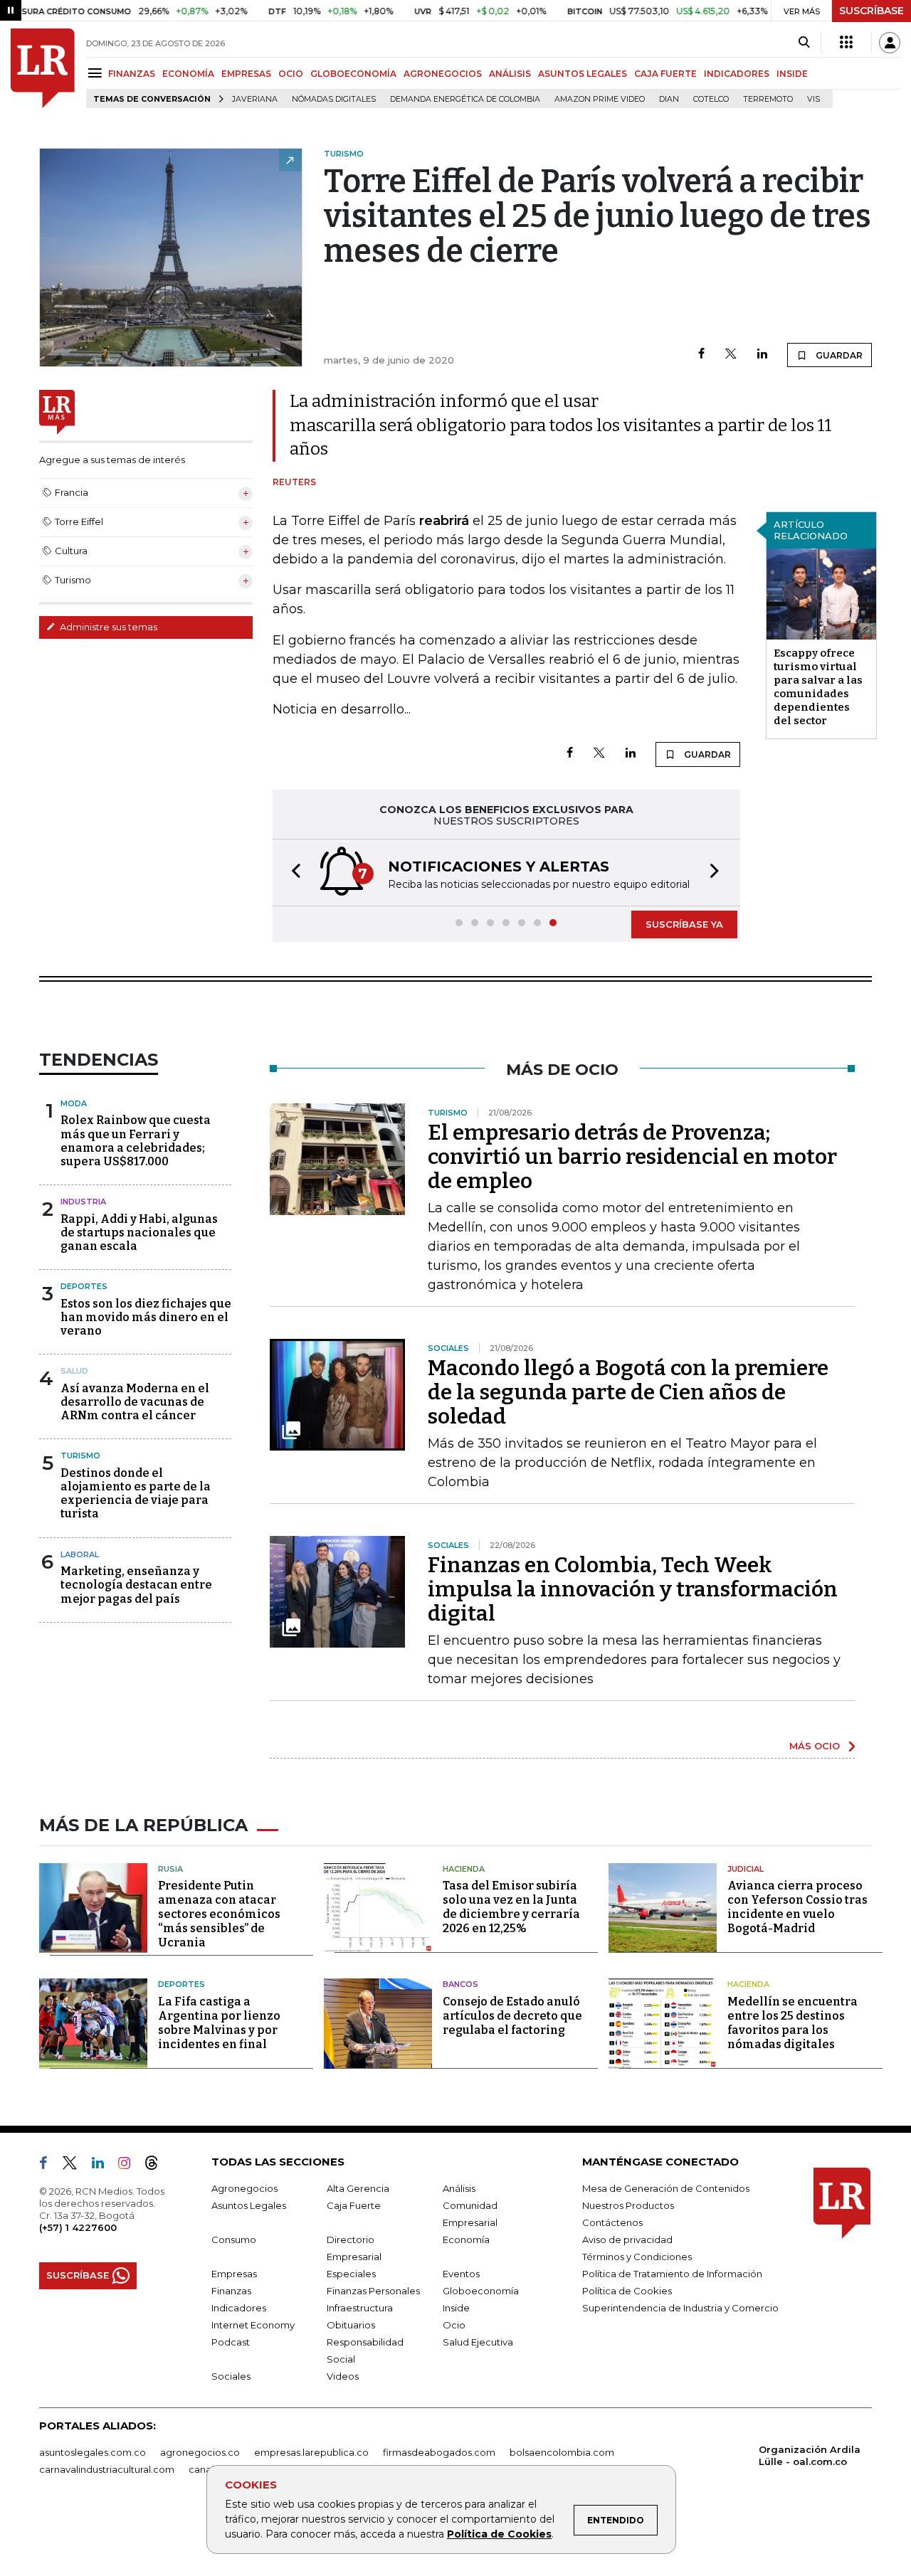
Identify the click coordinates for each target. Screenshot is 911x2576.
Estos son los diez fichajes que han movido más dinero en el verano (146, 1317)
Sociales (231, 2376)
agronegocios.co (200, 2452)
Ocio (454, 2325)
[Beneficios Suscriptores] (846, 43)
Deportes (84, 1286)
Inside (456, 2308)
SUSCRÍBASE (871, 11)
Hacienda (464, 1869)
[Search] (804, 43)
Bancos (460, 1984)
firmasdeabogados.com (439, 2452)
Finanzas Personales (373, 2291)
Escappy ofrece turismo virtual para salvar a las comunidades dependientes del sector (818, 687)
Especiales (351, 2274)
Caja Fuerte (354, 2205)
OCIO (291, 74)
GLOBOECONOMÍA (353, 74)
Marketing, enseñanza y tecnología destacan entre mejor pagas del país (136, 1585)
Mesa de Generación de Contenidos (666, 2188)
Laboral (80, 1554)
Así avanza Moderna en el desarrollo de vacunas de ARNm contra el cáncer (135, 1402)
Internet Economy (253, 2325)
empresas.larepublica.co (311, 2452)
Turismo (80, 1456)
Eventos (461, 2274)
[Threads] (157, 2166)
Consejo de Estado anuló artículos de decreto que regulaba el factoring (512, 2016)
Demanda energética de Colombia (465, 99)
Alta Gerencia (358, 2188)
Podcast (231, 2342)
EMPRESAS (246, 74)
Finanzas (231, 2291)
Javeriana (255, 99)
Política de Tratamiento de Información (672, 2274)
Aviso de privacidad (627, 2240)
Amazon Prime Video (600, 99)
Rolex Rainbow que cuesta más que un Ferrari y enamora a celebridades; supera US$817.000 (136, 1141)
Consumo (234, 2240)
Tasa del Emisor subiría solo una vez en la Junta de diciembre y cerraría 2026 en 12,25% (511, 1907)
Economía (466, 2240)
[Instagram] (130, 2166)
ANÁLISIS (510, 74)
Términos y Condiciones (637, 2257)
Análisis (459, 2188)
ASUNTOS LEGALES (583, 74)
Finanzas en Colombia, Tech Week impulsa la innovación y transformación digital (633, 1589)
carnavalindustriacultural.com (107, 2469)
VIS (813, 99)
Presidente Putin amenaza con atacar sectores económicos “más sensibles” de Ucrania (219, 1914)
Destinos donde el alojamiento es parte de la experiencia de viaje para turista (136, 1494)
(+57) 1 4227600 (78, 2227)
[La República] (43, 68)
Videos (343, 2376)
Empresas (234, 2274)
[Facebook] (701, 355)
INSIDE (792, 74)
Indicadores (239, 2308)
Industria (83, 1202)
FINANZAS (132, 74)
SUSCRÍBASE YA (684, 924)
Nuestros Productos (628, 2205)
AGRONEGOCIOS (443, 74)
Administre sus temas (107, 627)
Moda (74, 1103)
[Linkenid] (104, 2166)
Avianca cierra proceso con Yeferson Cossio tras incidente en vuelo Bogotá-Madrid (797, 1907)
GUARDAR (838, 355)
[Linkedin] (762, 355)
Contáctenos (612, 2222)
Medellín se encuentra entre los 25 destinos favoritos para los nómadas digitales (792, 2023)
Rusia (170, 1869)
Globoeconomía (481, 2291)
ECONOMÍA (188, 74)
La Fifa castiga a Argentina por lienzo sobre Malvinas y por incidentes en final (219, 2023)
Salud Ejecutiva (478, 2342)
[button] (292, 873)
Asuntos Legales (249, 2205)
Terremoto (768, 99)
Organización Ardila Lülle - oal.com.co (810, 2455)
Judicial (746, 1869)
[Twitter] (731, 355)
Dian (669, 99)
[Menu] (97, 73)
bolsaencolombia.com (562, 2452)
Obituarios (351, 2325)
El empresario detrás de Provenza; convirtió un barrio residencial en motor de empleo (632, 1157)
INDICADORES (737, 74)
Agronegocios (244, 2188)
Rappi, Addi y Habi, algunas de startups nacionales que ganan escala (139, 1233)
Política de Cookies (499, 2534)
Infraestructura (360, 2308)
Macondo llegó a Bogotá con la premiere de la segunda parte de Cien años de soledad (628, 1392)
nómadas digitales (334, 99)
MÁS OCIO (815, 1746)
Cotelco (711, 99)
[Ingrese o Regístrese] (890, 43)
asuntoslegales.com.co (93, 2452)
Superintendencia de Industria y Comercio (680, 2308)
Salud (74, 1371)
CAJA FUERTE (665, 74)
